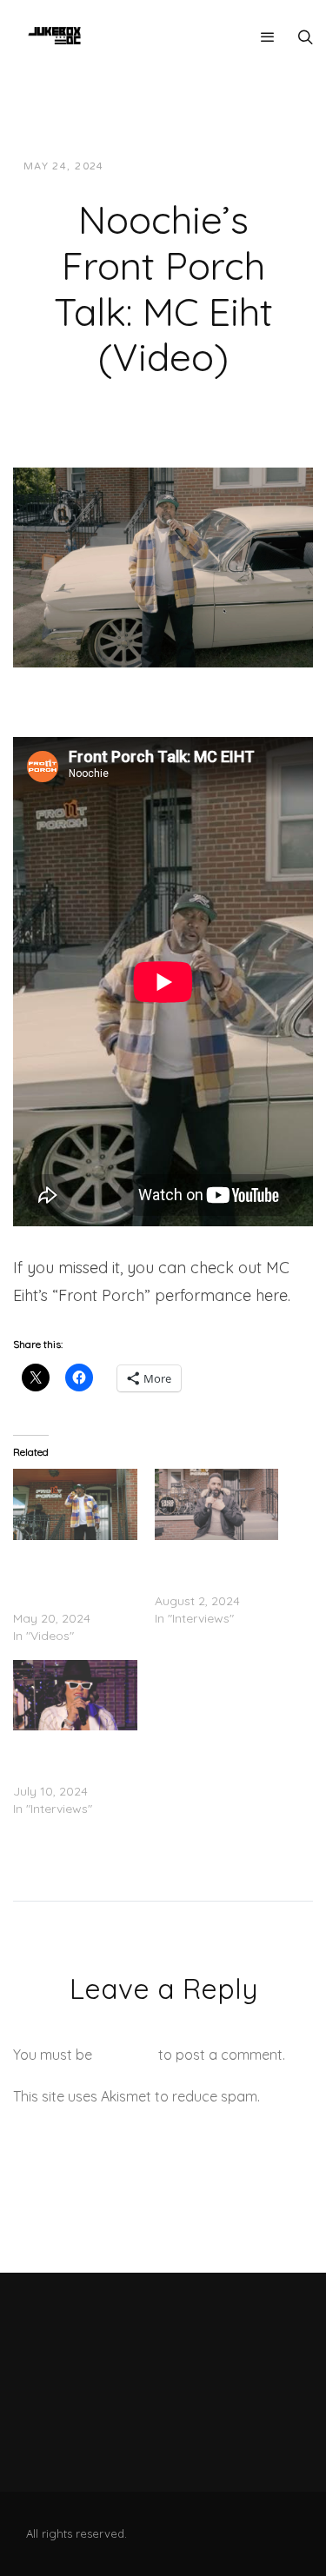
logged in (125, 2055)
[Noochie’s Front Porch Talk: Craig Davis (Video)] (217, 1504)
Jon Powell (160, 166)
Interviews (253, 166)
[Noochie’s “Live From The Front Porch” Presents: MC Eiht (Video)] (75, 1504)
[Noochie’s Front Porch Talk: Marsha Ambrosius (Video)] (75, 1695)
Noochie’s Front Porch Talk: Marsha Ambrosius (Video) (68, 1756)
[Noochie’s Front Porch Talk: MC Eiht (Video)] (163, 566)
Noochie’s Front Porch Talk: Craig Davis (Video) (204, 1566)
